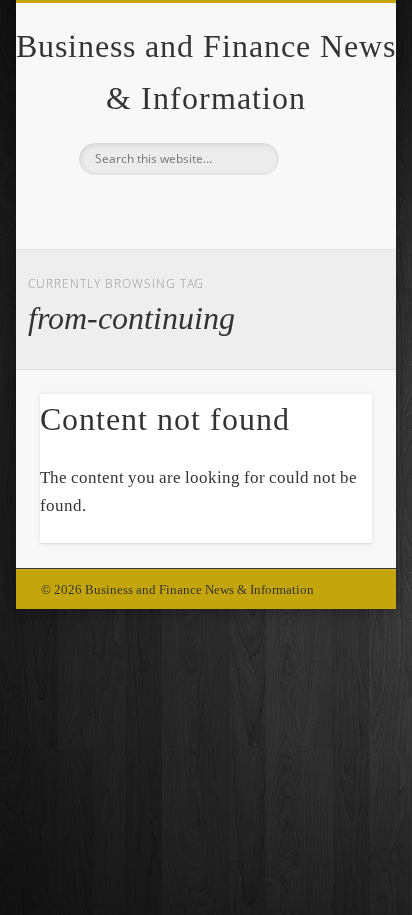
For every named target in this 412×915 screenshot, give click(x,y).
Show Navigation (323, 179)
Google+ (203, 209)
